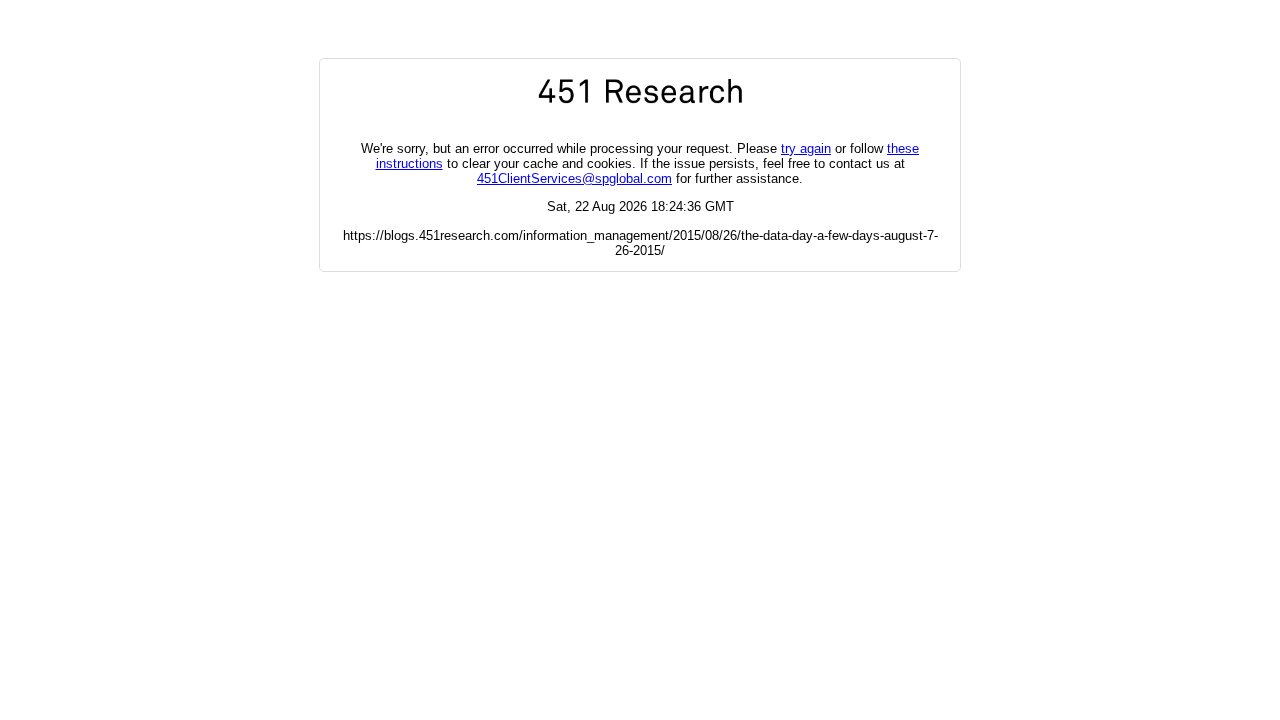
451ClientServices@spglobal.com (574, 178)
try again (806, 148)
